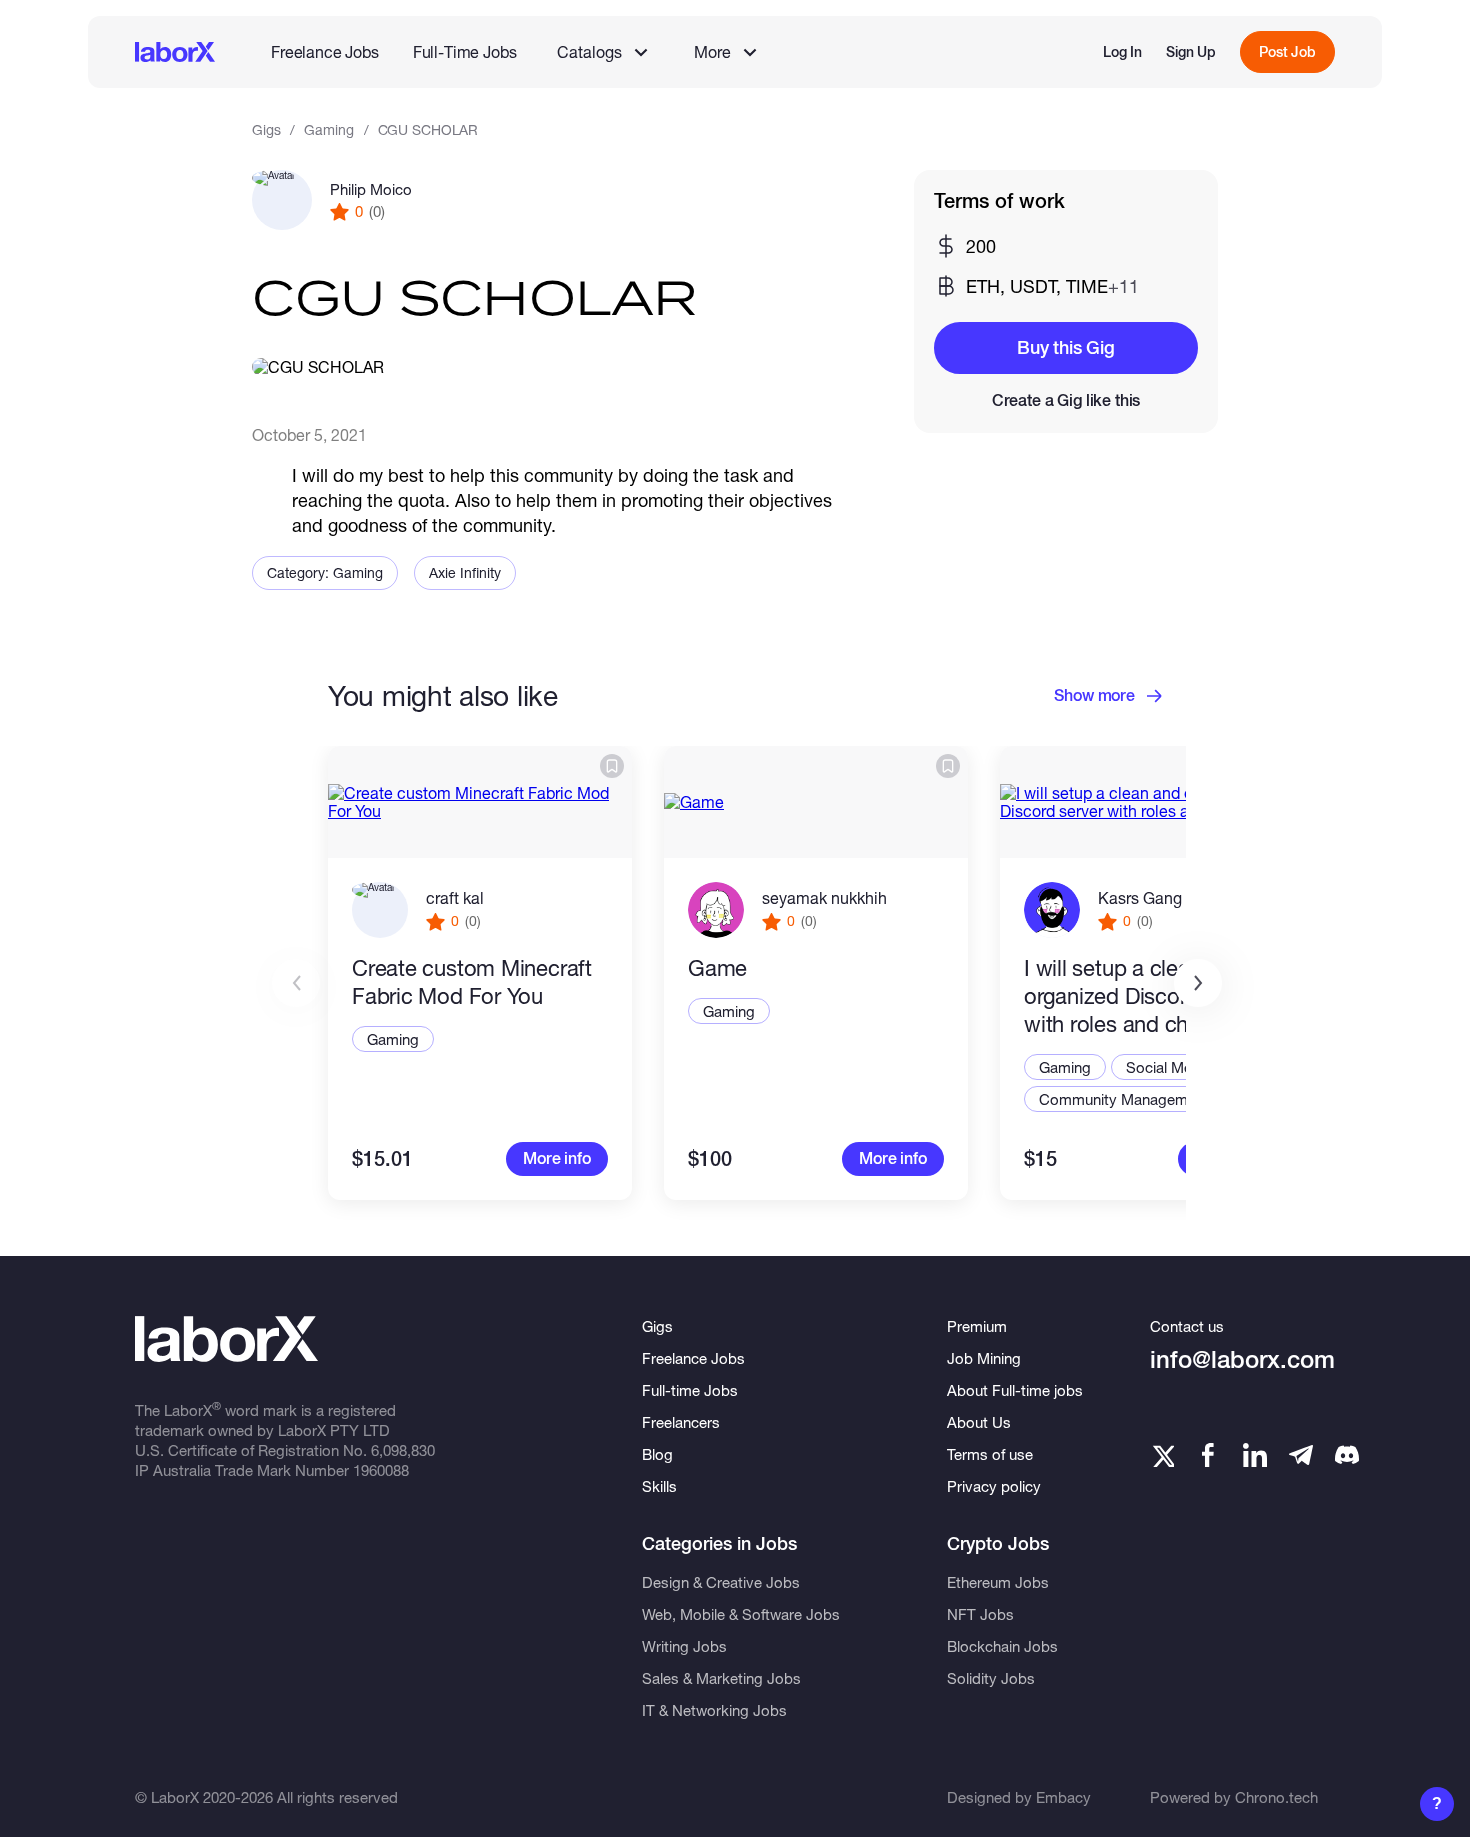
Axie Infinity (465, 572)
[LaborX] (175, 52)
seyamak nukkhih (824, 897)
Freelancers (681, 1422)
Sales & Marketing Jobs (721, 1678)
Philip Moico (371, 189)
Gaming (328, 129)
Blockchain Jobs (1002, 1646)
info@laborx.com (1242, 1359)
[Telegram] (1301, 1455)
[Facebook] (1208, 1455)
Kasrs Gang (1140, 897)
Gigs (266, 129)
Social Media (1169, 1067)
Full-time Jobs (690, 1390)
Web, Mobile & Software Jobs (741, 1614)
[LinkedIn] (1255, 1455)
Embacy (1063, 1797)
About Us (979, 1422)
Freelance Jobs (325, 51)
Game (717, 968)
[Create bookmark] (612, 766)
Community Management (1124, 1099)
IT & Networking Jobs (714, 1710)
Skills (659, 1486)
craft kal (455, 897)
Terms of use (990, 1454)
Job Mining (984, 1358)
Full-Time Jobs (465, 51)
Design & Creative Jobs (721, 1582)
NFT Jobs (980, 1614)
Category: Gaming (325, 572)
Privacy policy (994, 1486)
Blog (657, 1454)
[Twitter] (1162, 1455)
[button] (1198, 983)
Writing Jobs (684, 1646)
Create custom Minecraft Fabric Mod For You (472, 982)
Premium (977, 1326)
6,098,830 (403, 1450)
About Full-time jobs (1015, 1390)
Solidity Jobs (991, 1678)
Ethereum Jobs (998, 1582)
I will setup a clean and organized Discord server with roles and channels (1144, 996)
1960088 (381, 1470)
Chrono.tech (1276, 1797)
